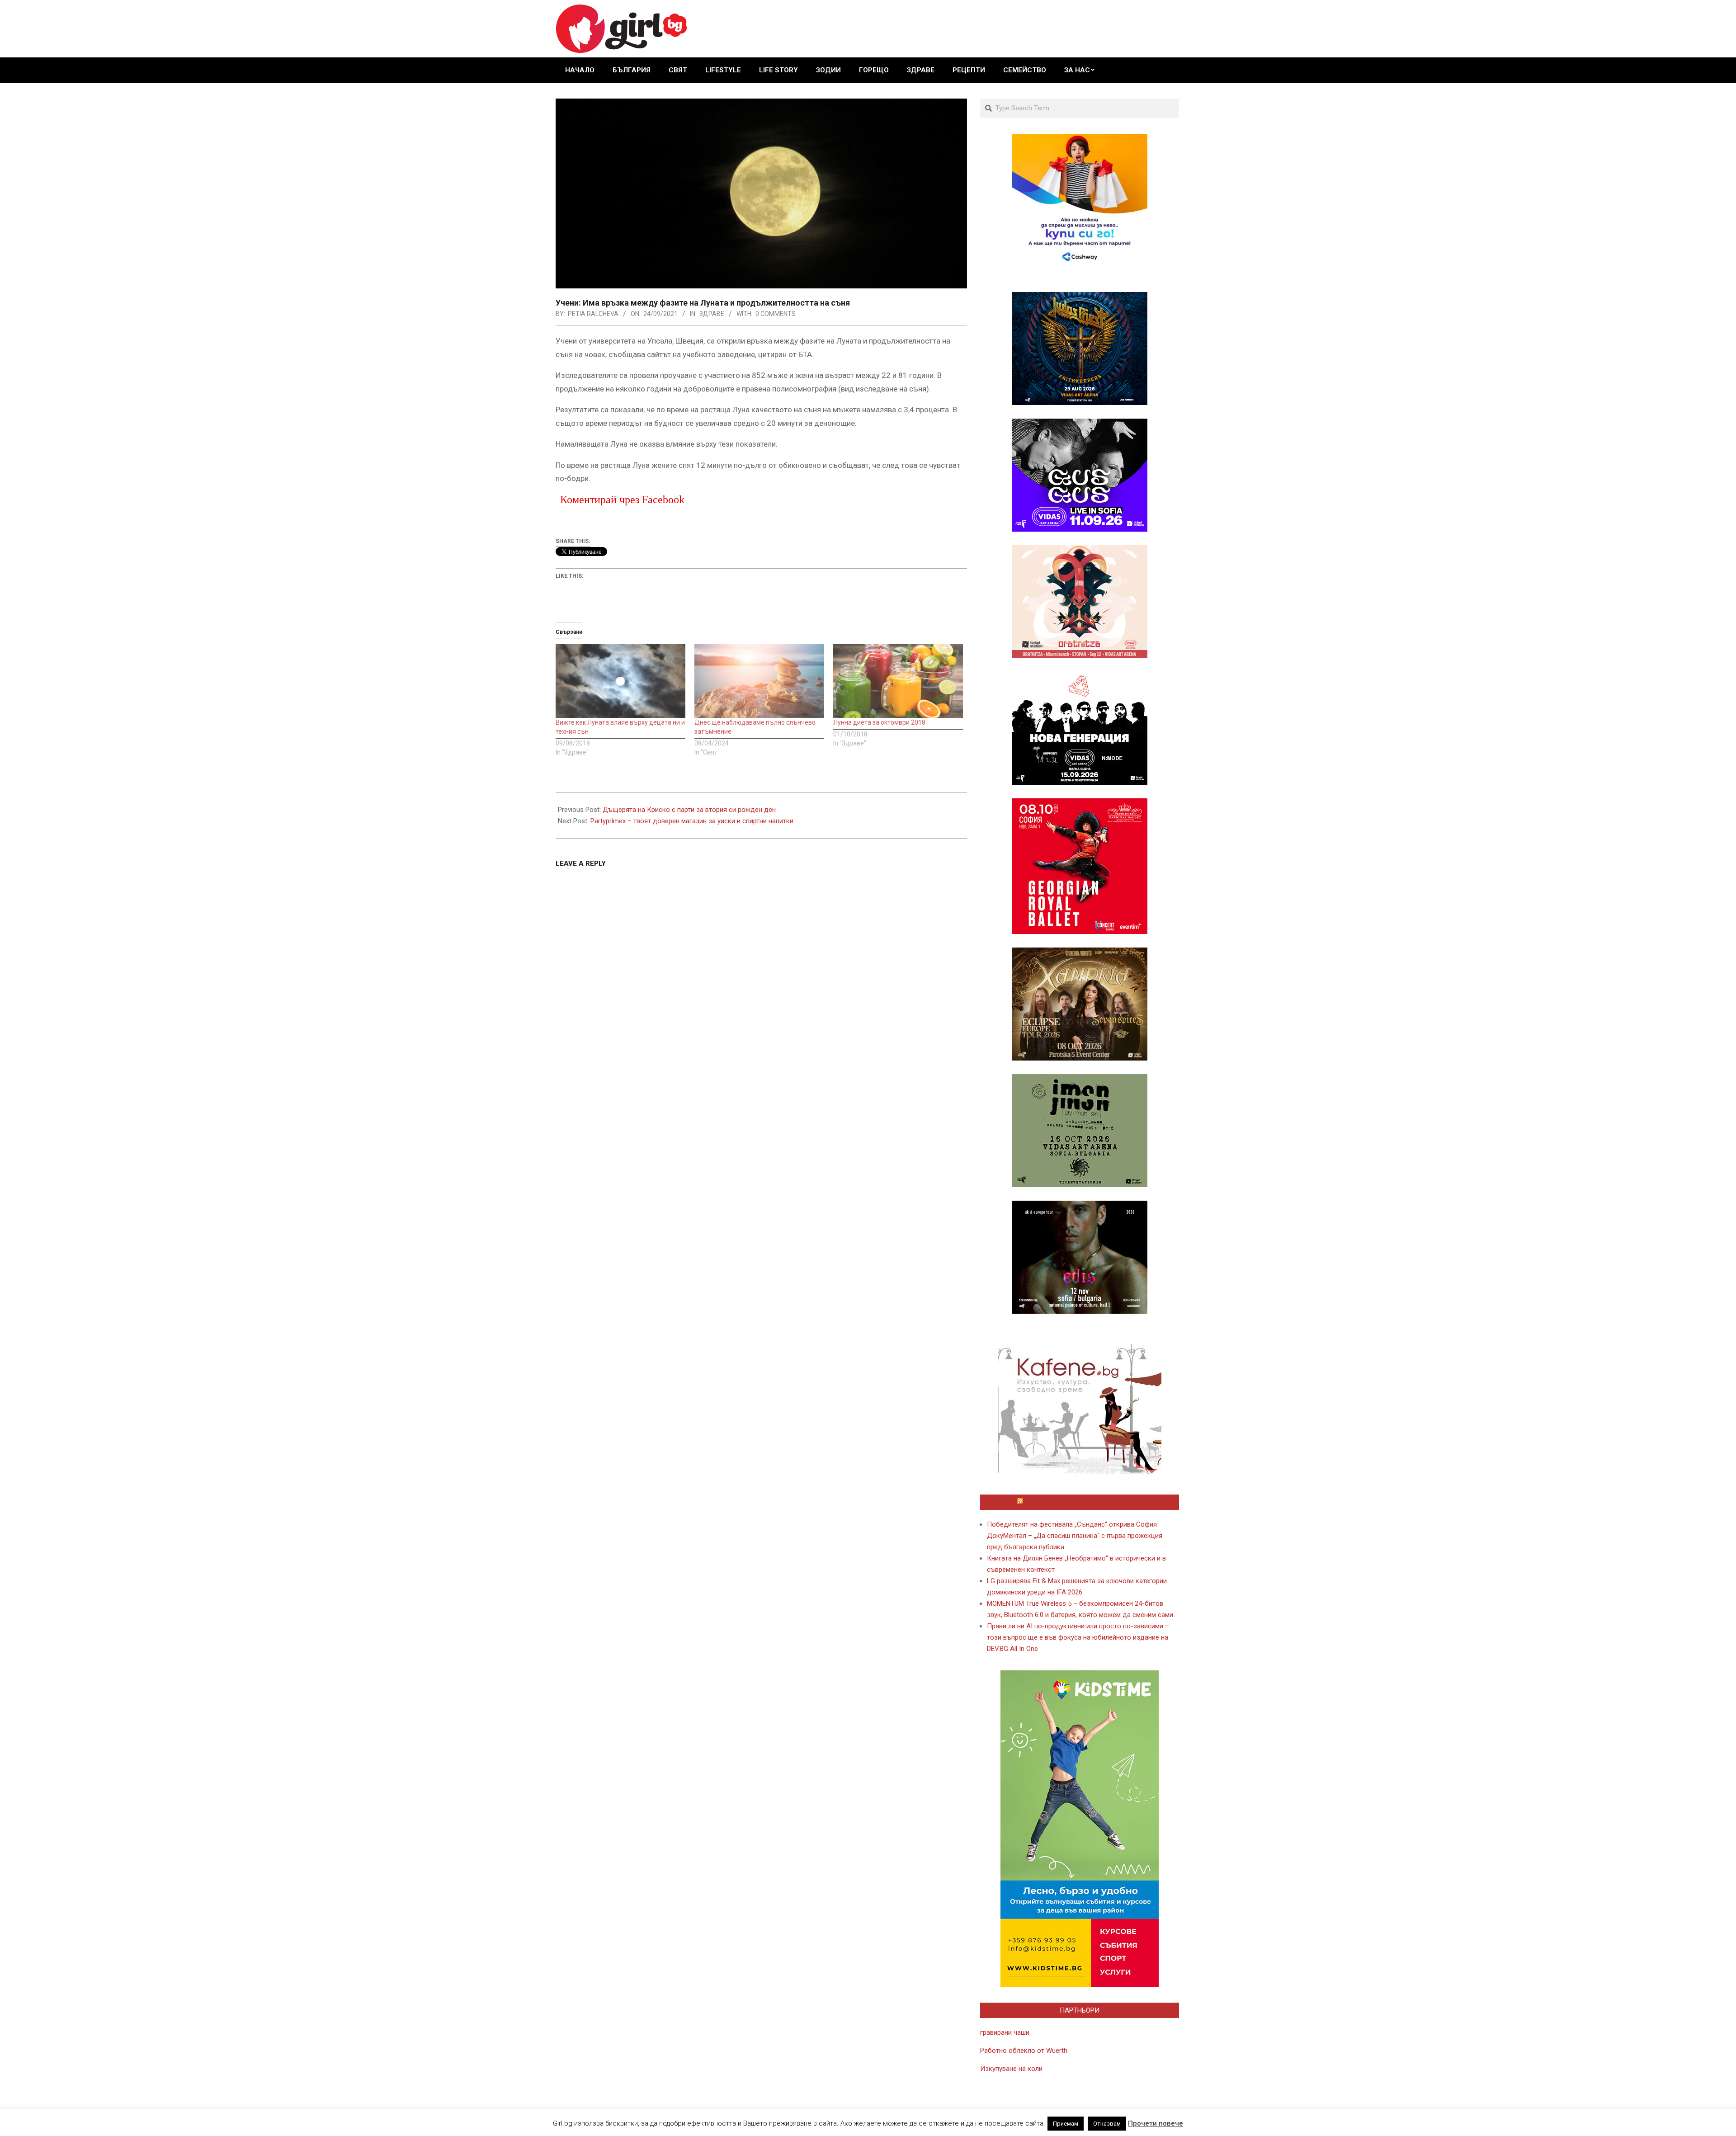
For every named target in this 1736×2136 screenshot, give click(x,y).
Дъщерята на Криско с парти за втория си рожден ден (689, 810)
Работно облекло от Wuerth (1024, 2051)
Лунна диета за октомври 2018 (879, 722)
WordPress (929, 2122)
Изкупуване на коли (1011, 2069)
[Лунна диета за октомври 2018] (898, 681)
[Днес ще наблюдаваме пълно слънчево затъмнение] (759, 681)
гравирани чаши (1005, 2032)
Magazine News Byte (858, 2122)
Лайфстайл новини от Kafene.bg (1084, 1502)
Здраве (712, 314)
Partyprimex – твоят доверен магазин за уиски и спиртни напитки (692, 821)
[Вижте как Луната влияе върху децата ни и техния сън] (620, 681)
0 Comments (776, 314)
